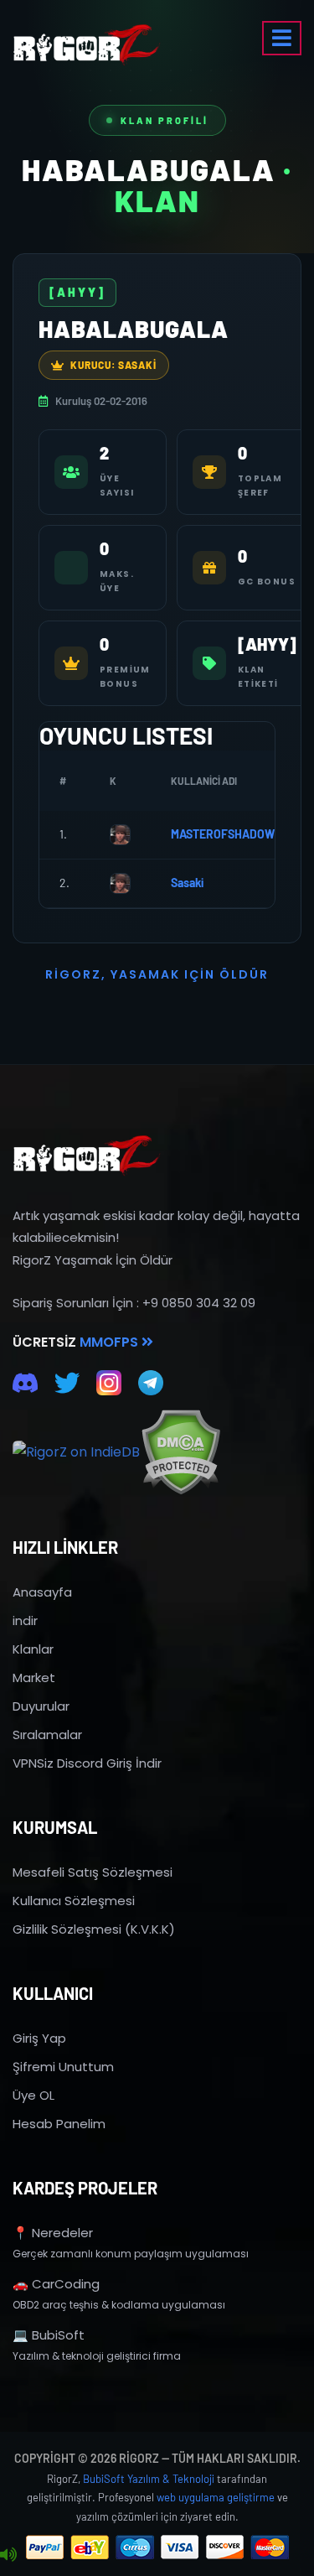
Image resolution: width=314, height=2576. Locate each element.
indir (25, 1620)
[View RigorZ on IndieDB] (76, 1452)
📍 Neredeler (53, 2233)
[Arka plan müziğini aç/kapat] (8, 2555)
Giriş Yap (39, 2038)
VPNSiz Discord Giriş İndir (87, 1763)
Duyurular (41, 1706)
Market (34, 1678)
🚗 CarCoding (56, 2284)
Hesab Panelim (59, 2124)
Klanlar (33, 1649)
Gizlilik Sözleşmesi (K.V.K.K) (94, 1929)
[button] (282, 38)
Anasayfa (42, 1592)
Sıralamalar (47, 1735)
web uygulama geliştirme (216, 2497)
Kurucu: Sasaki (113, 365)
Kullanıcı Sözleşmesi (74, 1901)
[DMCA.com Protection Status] (180, 1452)
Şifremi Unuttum (63, 2067)
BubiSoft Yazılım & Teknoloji (149, 2479)
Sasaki (187, 883)
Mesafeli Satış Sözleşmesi (93, 1872)
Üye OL (33, 2095)
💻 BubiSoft (49, 2335)
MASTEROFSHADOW (223, 834)
